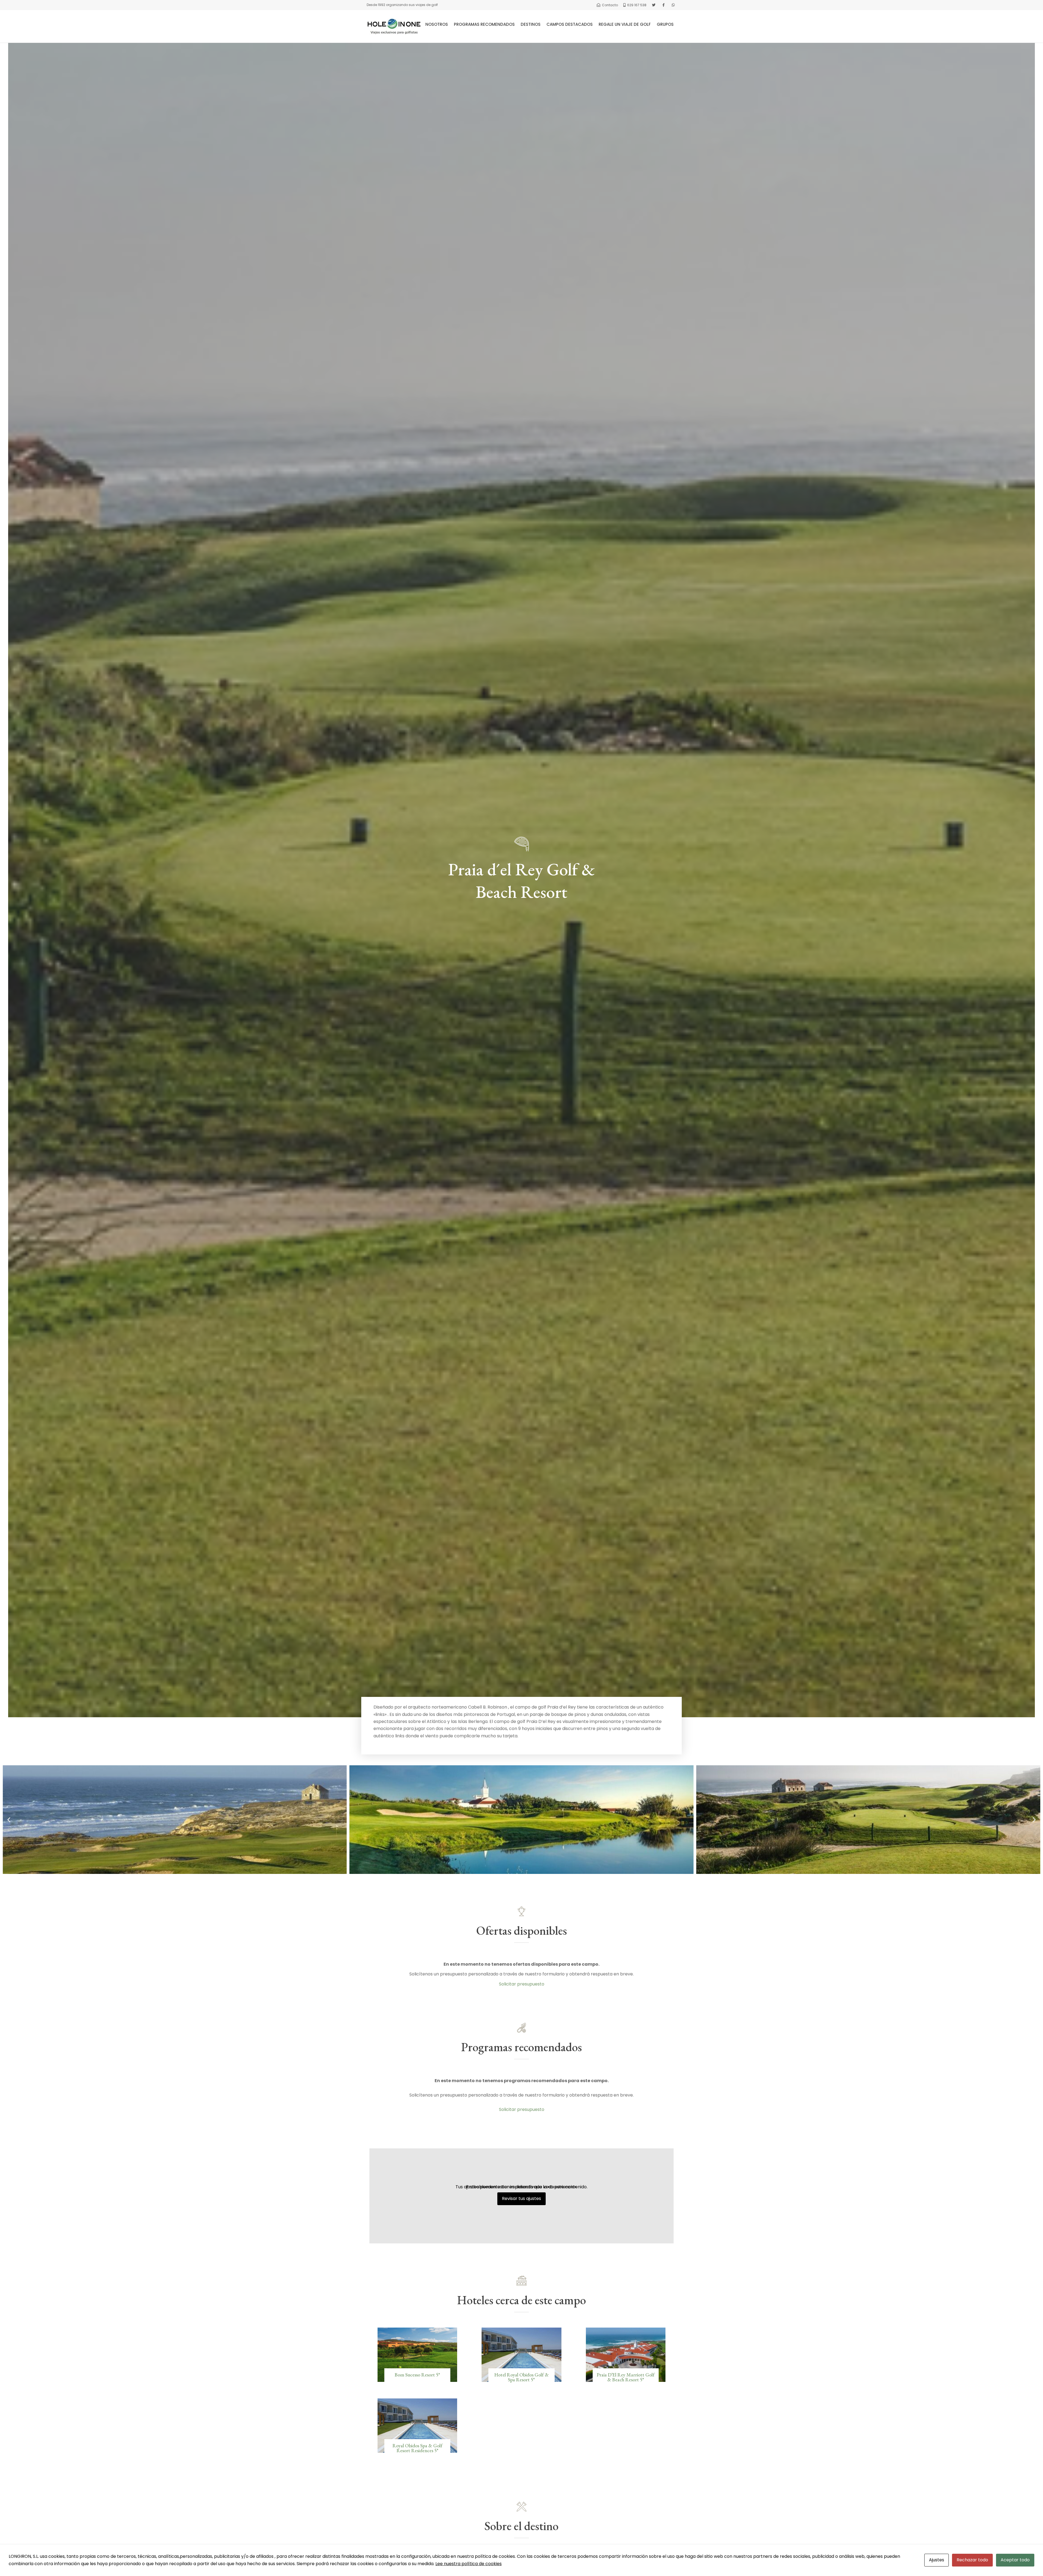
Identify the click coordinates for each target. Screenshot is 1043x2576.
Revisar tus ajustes (521, 2198)
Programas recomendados (484, 24)
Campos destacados (570, 24)
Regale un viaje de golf (625, 24)
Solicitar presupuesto (522, 1984)
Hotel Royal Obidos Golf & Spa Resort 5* (521, 2377)
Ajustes (937, 2560)
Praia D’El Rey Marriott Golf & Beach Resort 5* (626, 2377)
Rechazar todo (972, 2560)
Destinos (531, 24)
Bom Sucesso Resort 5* (417, 2375)
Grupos (665, 24)
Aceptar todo (1015, 2560)
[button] (9, 1820)
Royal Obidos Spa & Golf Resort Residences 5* (417, 2448)
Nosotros (437, 24)
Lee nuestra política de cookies (469, 2564)
